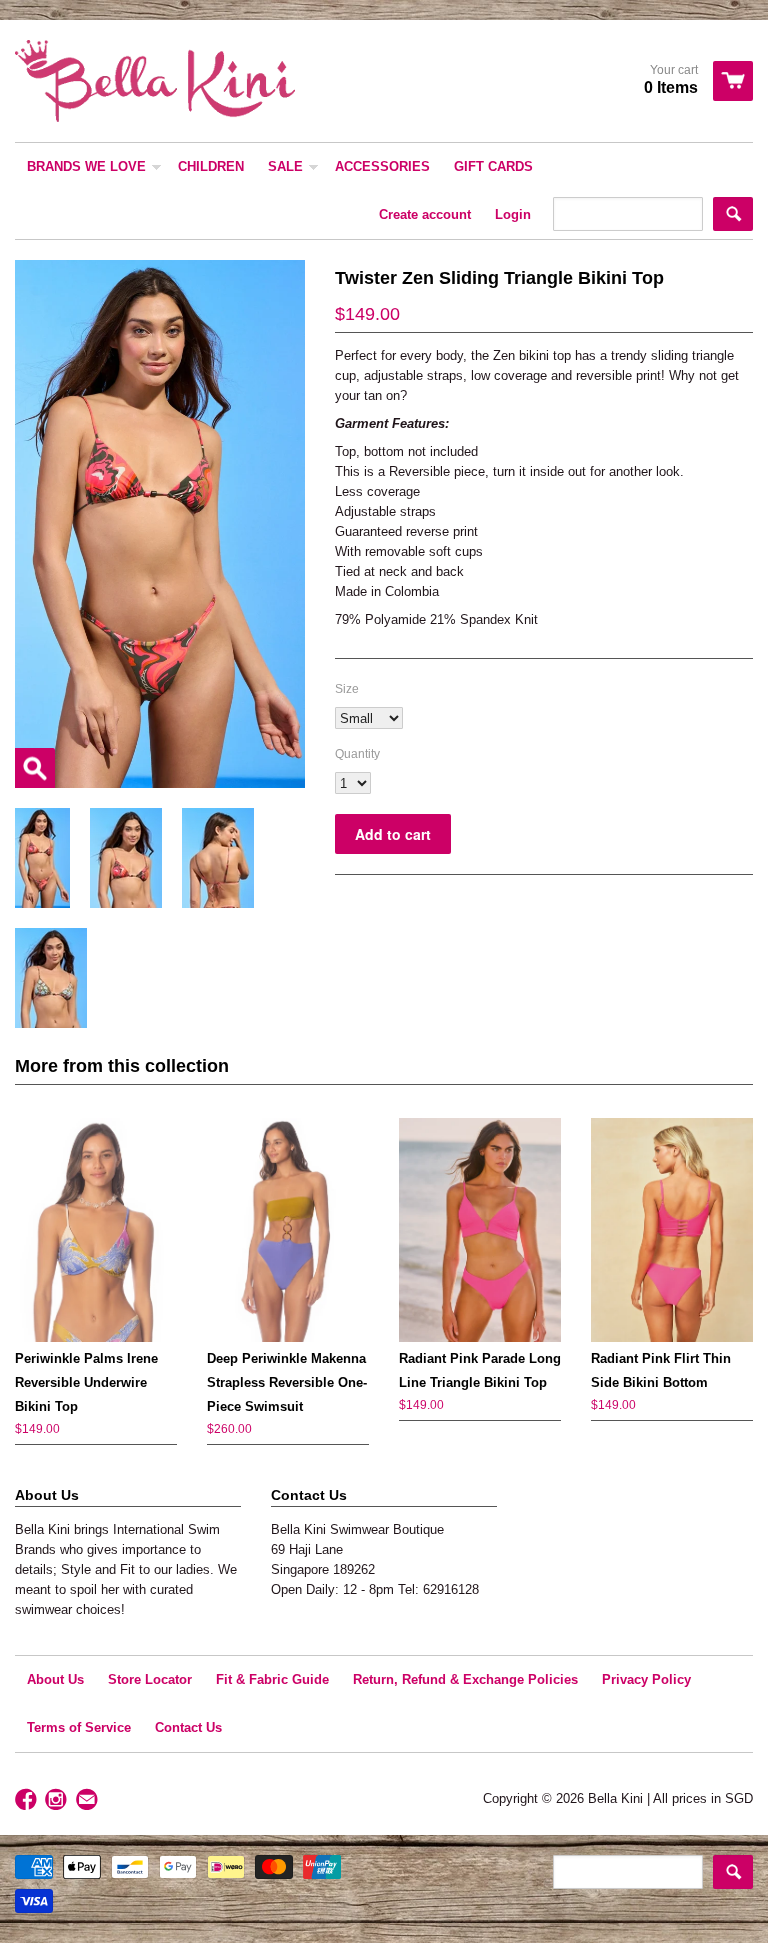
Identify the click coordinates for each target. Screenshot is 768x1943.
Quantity (357, 754)
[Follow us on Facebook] (28, 1800)
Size (347, 689)
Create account (425, 214)
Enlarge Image (35, 768)
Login (513, 214)
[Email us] (89, 1800)
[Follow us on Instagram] (58, 1800)
